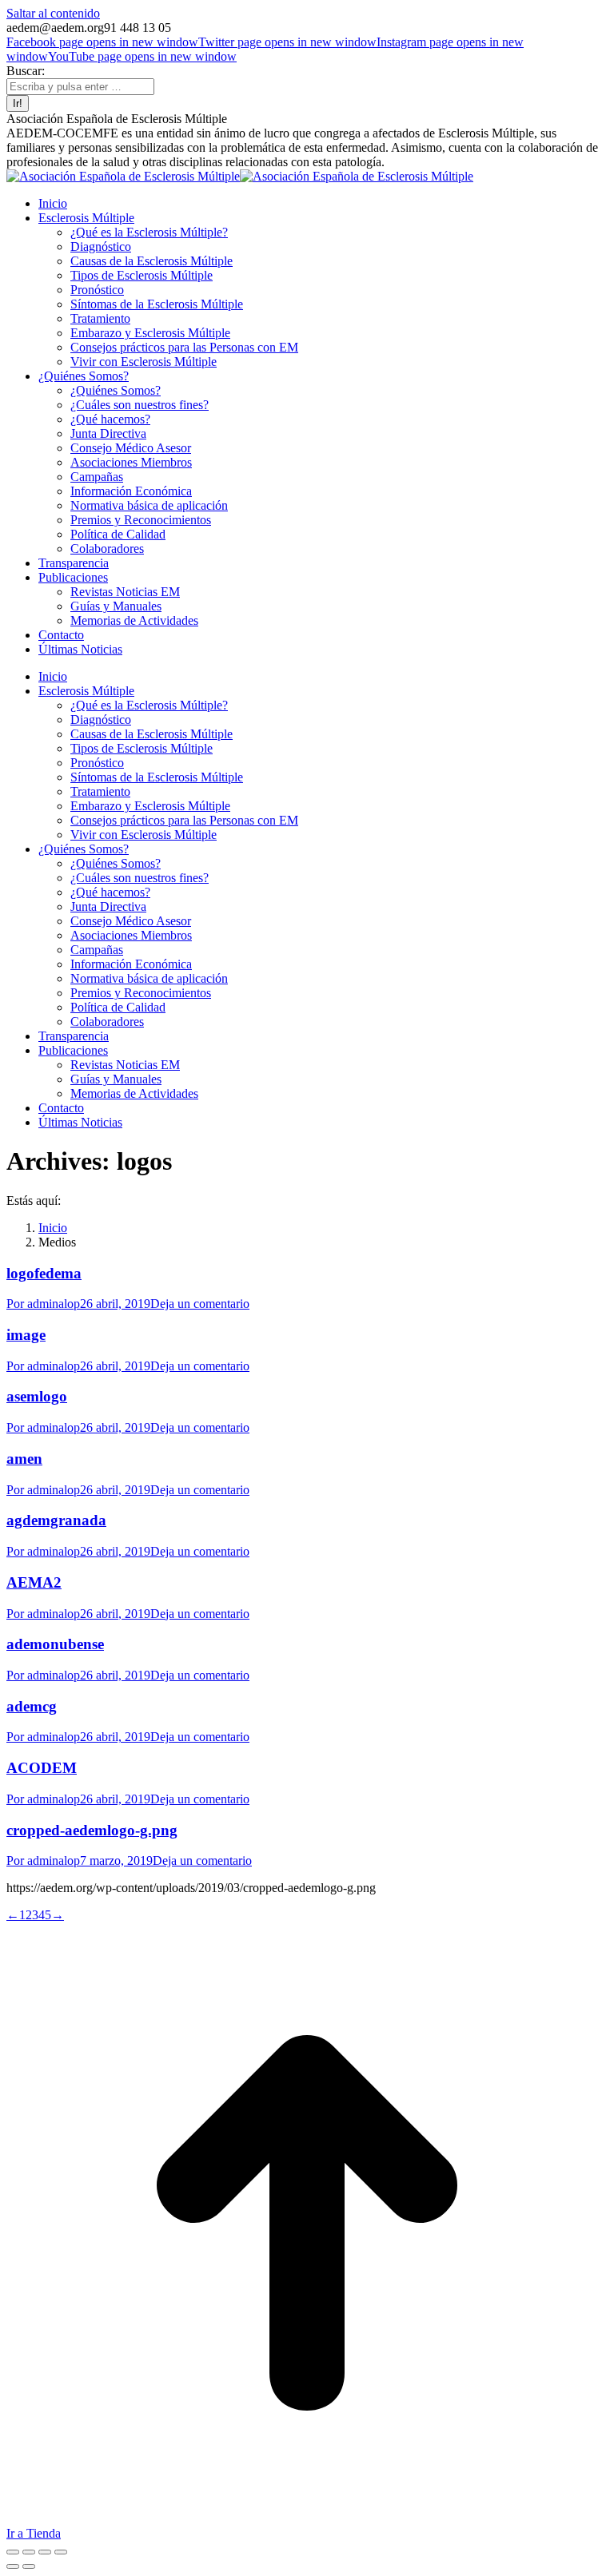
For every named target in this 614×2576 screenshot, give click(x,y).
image (26, 1335)
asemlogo (37, 1396)
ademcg (32, 1706)
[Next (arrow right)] (29, 2566)
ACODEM (42, 1768)
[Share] (29, 2552)
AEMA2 (34, 1582)
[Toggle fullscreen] (45, 2552)
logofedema (44, 1273)
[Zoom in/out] (61, 2552)
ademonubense (55, 1644)
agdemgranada (56, 1520)
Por (43, 1304)
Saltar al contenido (53, 13)
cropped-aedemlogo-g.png (92, 1830)
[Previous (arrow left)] (13, 2566)
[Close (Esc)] (13, 2552)
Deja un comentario (200, 1304)
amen (24, 1459)
